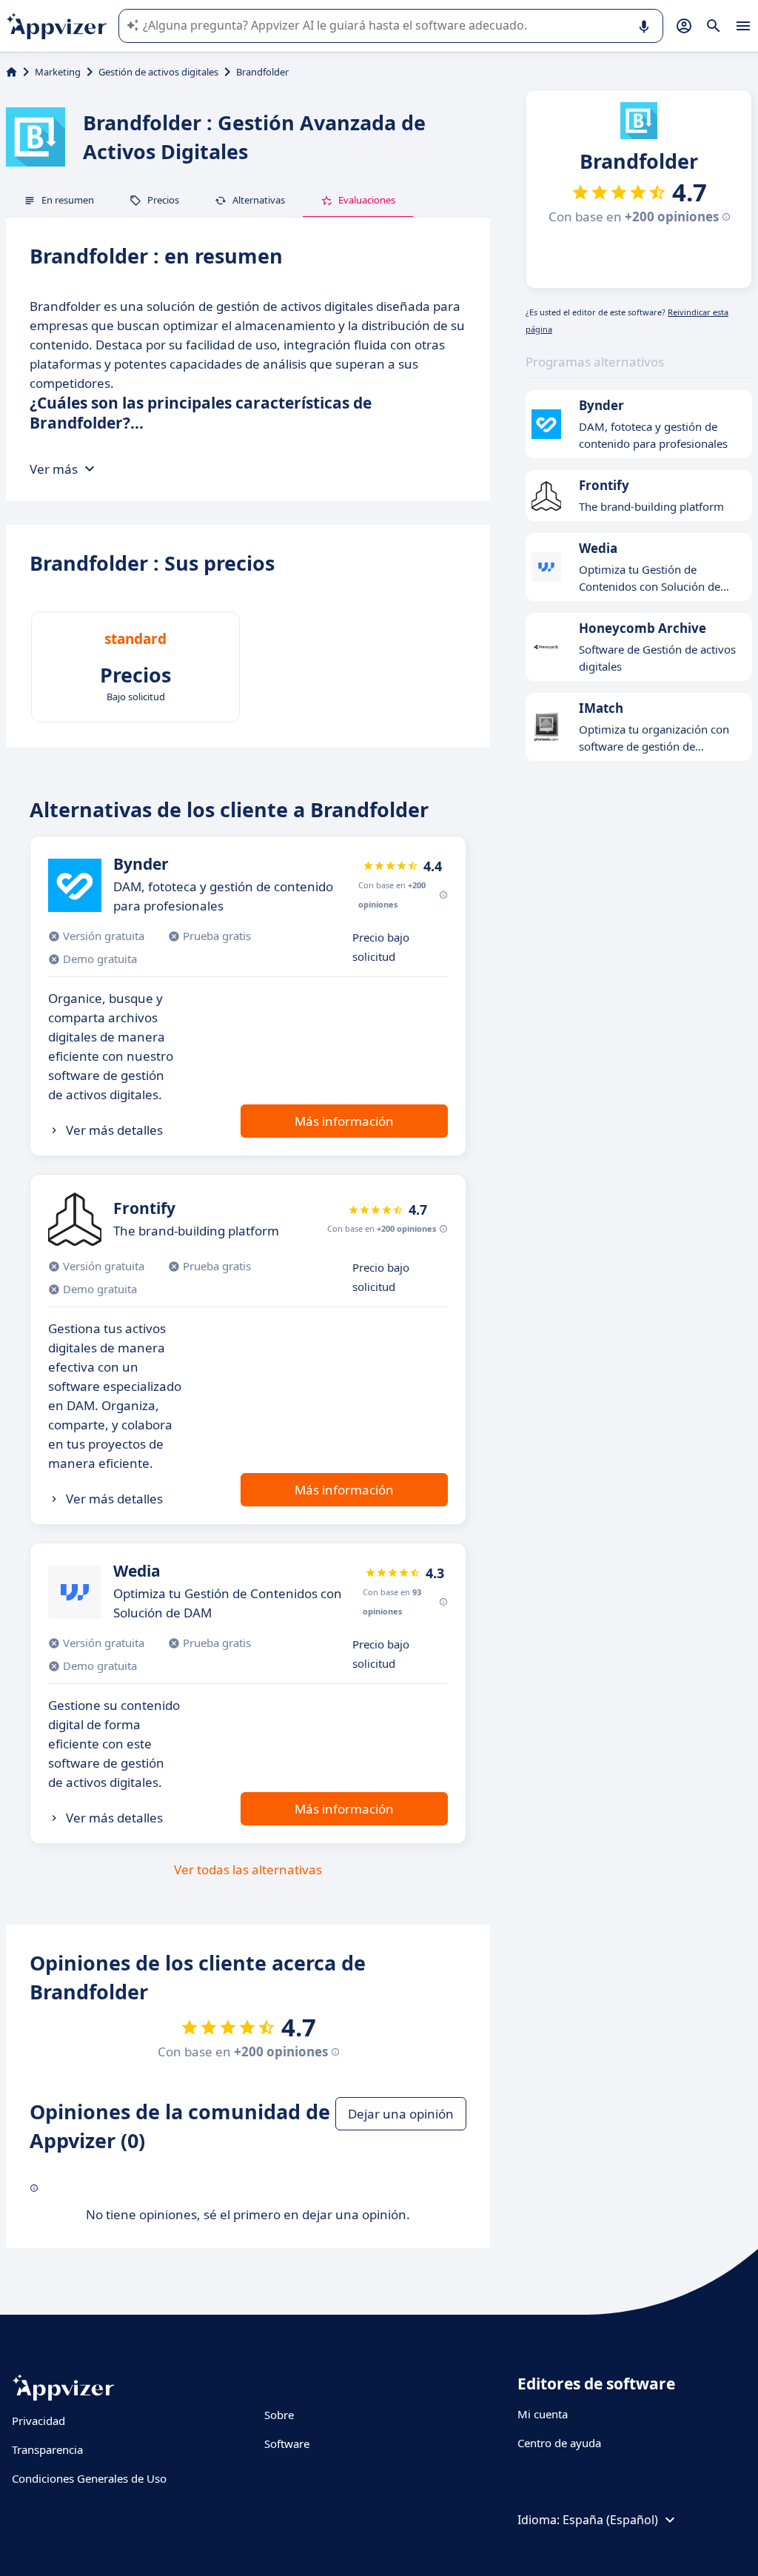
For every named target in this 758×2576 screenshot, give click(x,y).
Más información (344, 1121)
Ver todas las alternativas (248, 1869)
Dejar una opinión (401, 2114)
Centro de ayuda (559, 2443)
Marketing (58, 72)
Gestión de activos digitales (158, 72)
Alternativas (259, 200)
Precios (163, 200)
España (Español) (610, 2520)
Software (287, 2443)
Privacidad (38, 2421)
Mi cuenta (543, 2414)
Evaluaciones (367, 200)
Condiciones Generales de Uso (89, 2478)
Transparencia (47, 2449)
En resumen (68, 200)
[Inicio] (11, 72)
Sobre (279, 2415)
